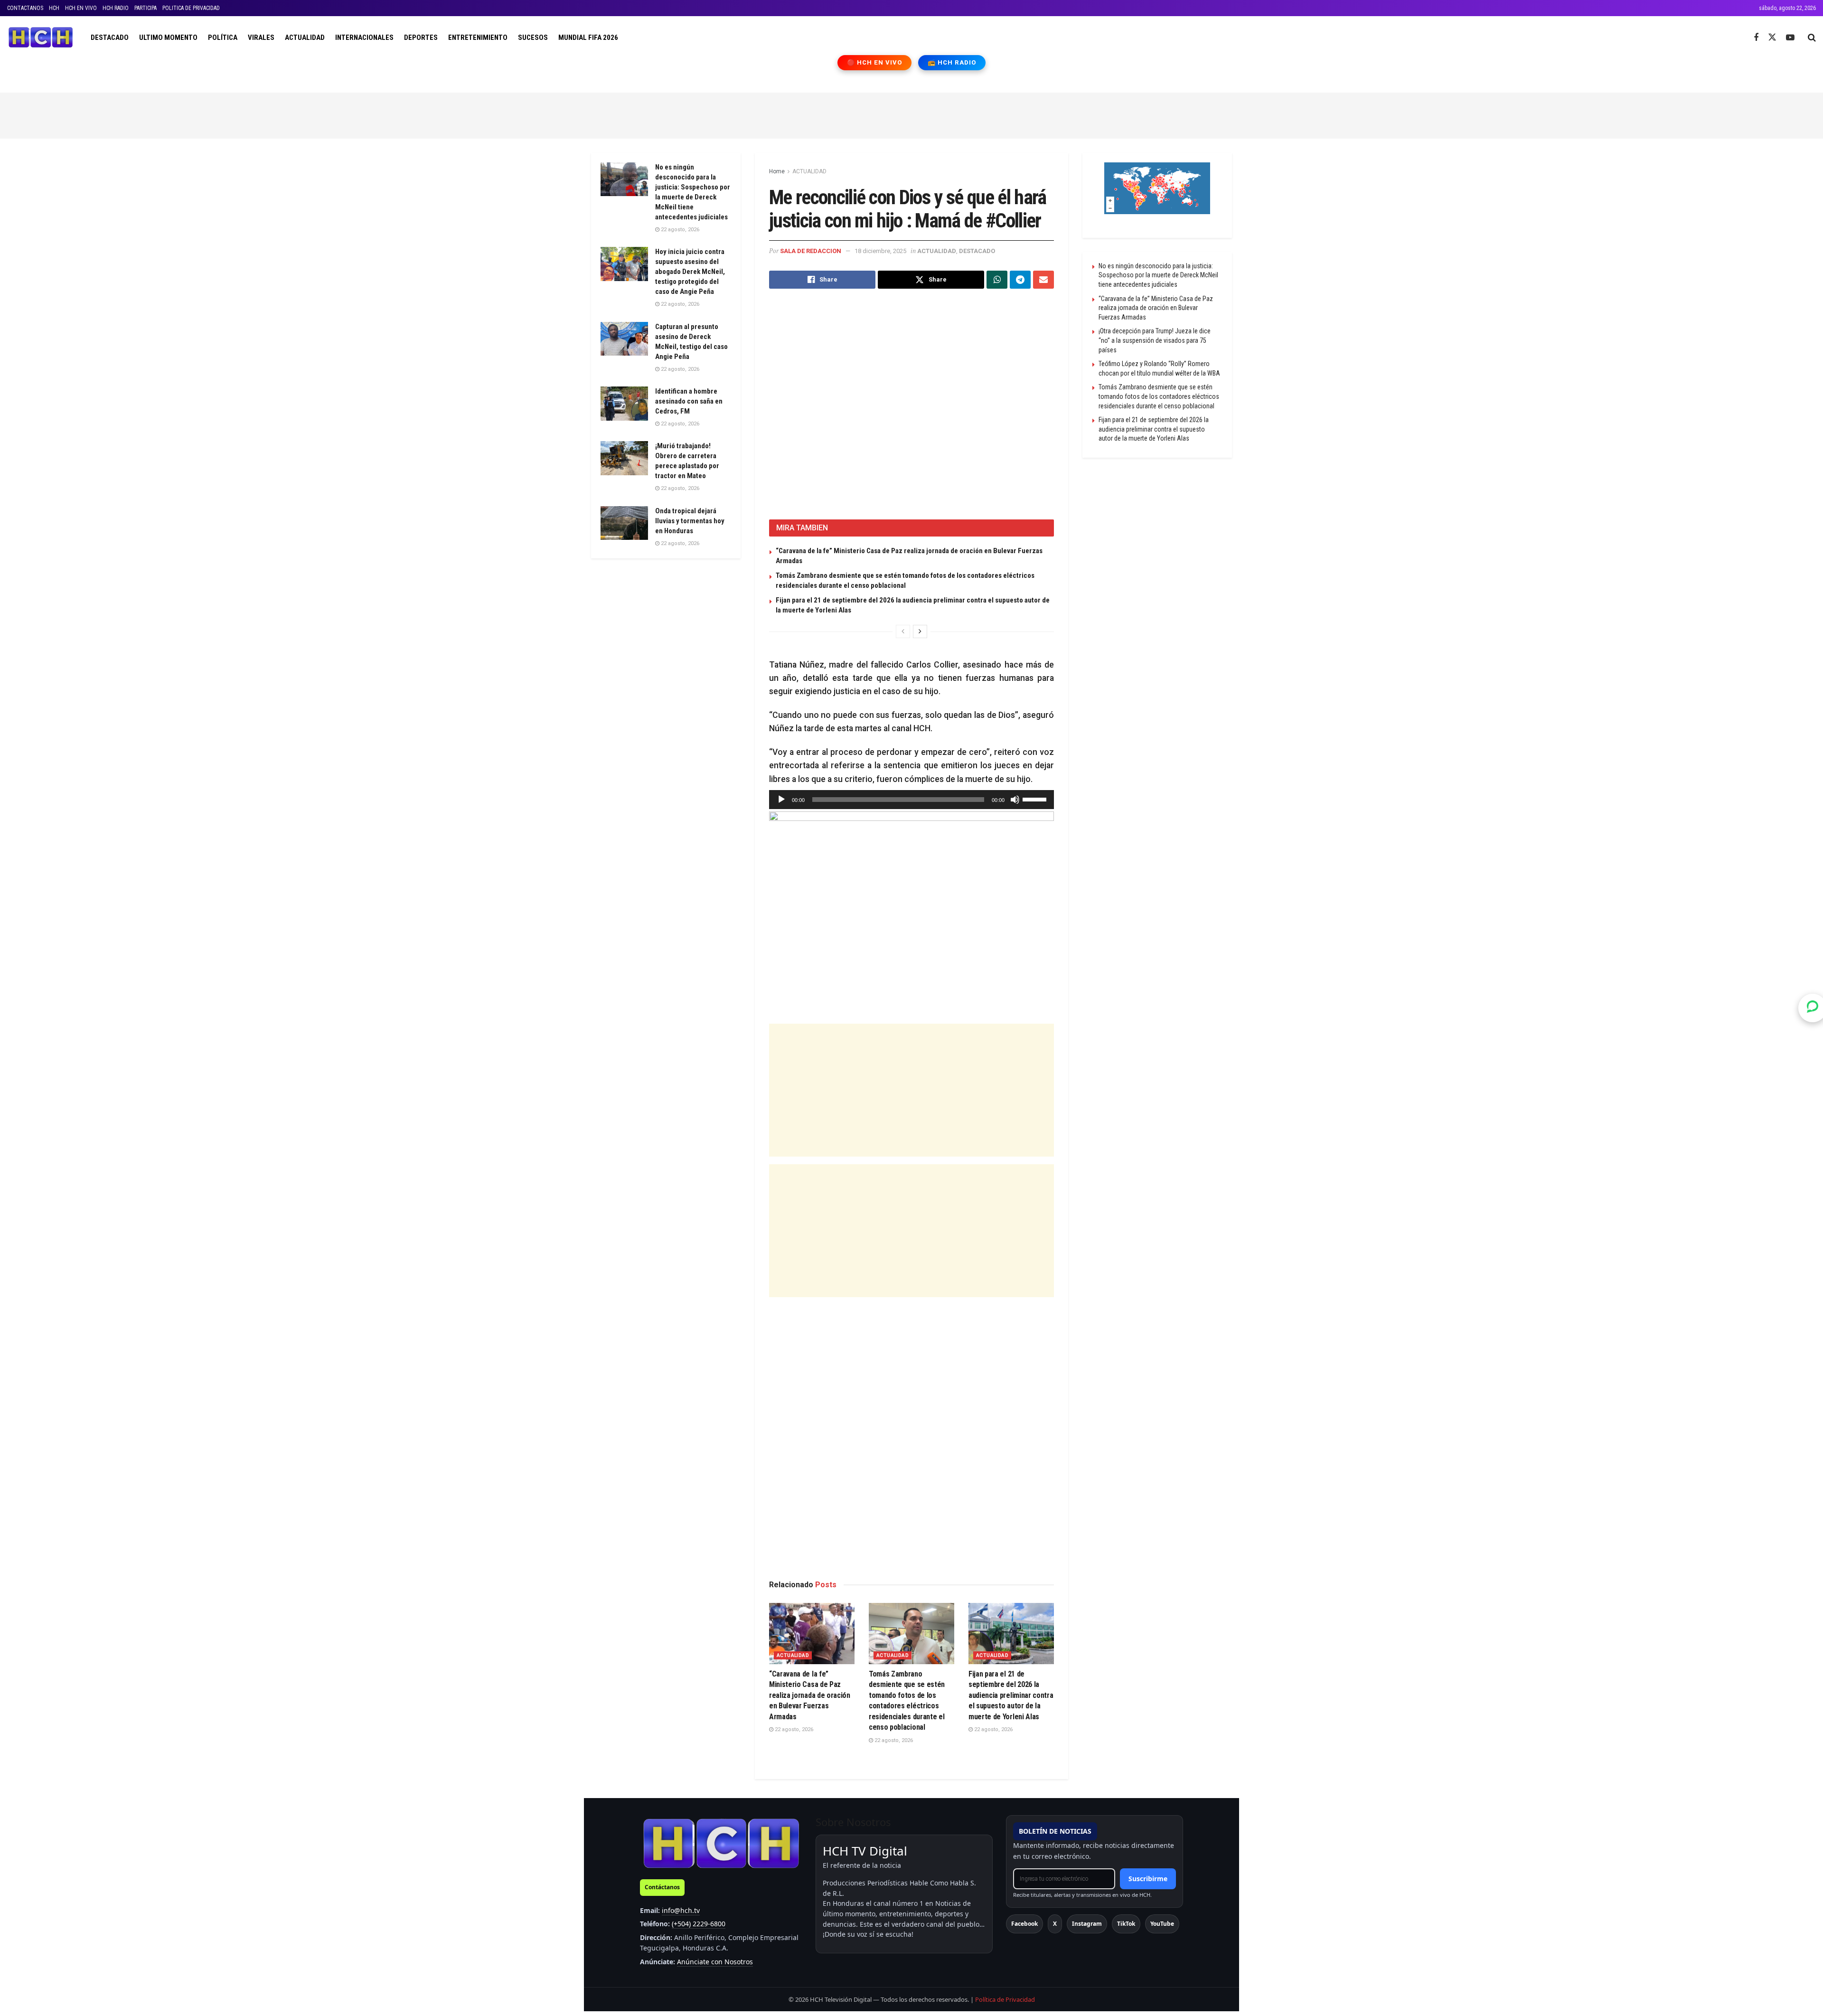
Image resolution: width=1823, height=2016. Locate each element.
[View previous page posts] (903, 631)
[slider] (1036, 799)
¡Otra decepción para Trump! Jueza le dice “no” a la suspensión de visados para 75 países (1155, 340)
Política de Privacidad (1005, 1999)
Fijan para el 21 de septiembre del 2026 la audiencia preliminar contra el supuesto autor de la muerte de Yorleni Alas (1011, 1695)
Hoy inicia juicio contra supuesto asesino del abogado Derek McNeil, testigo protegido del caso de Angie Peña (690, 272)
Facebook (1024, 1924)
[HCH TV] (721, 1843)
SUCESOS (533, 38)
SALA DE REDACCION (811, 251)
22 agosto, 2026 (793, 1729)
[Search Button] (1812, 38)
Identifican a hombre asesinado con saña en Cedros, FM (689, 401)
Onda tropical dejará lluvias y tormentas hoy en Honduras (690, 521)
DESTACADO (110, 38)
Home (777, 171)
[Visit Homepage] (41, 38)
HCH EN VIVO (81, 8)
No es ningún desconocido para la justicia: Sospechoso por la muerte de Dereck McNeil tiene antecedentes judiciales (1158, 275)
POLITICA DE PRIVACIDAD (191, 8)
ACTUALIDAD (305, 38)
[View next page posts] (920, 631)
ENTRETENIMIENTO (478, 38)
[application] (911, 800)
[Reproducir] (781, 800)
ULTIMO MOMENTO (168, 38)
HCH (54, 8)
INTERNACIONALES (364, 38)
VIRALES (261, 38)
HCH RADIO (116, 8)
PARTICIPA (146, 8)
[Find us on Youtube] (1790, 38)
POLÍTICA (223, 38)
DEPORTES (421, 38)
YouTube (1162, 1924)
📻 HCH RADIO (952, 62)
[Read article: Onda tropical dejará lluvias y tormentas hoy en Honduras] (624, 523)
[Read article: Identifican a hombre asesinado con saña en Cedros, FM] (624, 404)
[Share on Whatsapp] (997, 280)
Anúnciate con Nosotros (715, 1962)
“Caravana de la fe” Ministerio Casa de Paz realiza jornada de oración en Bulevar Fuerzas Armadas (810, 1695)
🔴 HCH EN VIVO (875, 62)
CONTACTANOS (25, 8)
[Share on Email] (1043, 280)
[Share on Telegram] (1020, 280)
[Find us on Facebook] (1756, 38)
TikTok (1126, 1924)
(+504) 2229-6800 (699, 1924)
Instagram (1087, 1924)
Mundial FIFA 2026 (588, 38)
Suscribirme (1148, 1879)
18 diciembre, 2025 (880, 251)
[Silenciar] (1015, 800)
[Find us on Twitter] (1772, 38)
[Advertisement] (911, 114)
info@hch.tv (681, 1910)
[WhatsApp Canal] (1813, 1008)
